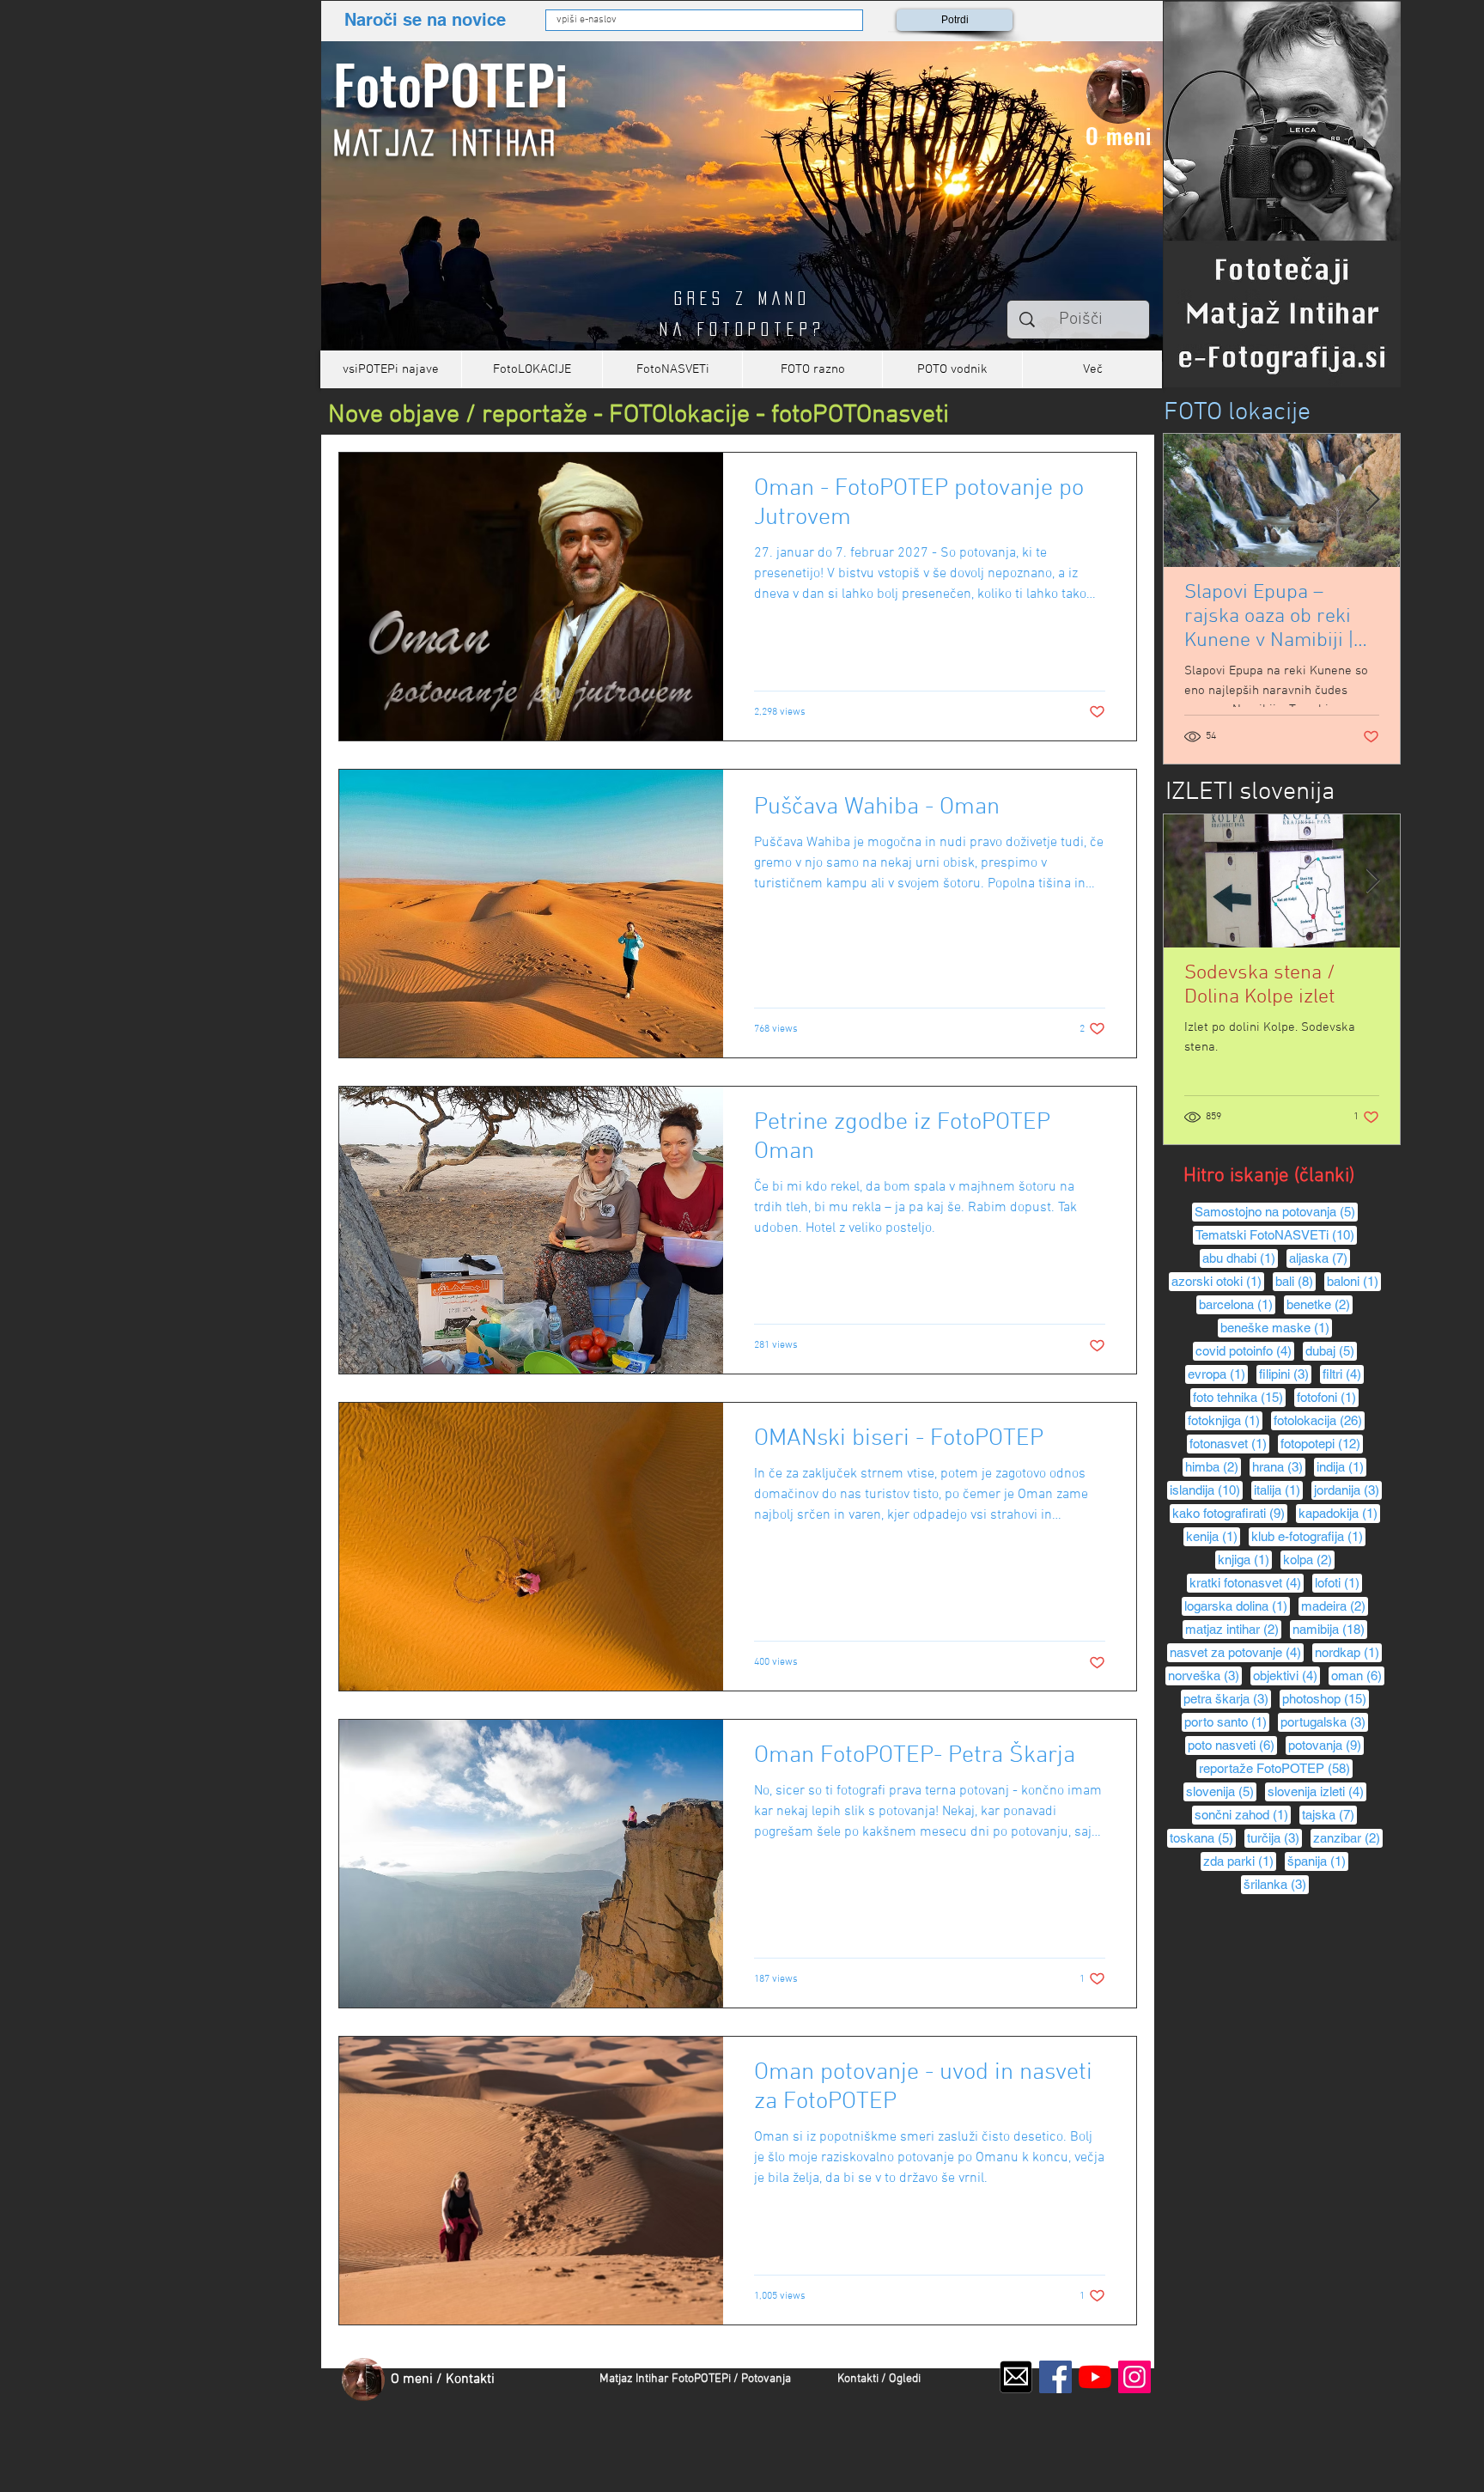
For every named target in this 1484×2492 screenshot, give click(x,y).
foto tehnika (1239, 1397)
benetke (1320, 1304)
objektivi (1286, 1675)
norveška (1205, 1675)
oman (1358, 1675)
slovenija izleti (1317, 1791)
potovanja (1326, 1745)
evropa (1218, 1374)
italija (1278, 1490)
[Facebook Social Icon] (1055, 2377)
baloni (1354, 1281)
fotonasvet (1229, 1443)
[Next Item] (1372, 500)
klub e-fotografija (1308, 1536)
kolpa (1309, 1559)
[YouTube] (1095, 2377)
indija (1341, 1466)
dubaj (1331, 1350)
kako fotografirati (1230, 1513)
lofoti (1338, 1582)
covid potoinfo (1245, 1350)
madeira (1335, 1605)
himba (1213, 1466)
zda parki (1240, 1861)
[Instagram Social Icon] (1134, 2377)
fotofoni (1328, 1397)
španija (1318, 1861)
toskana (1203, 1837)
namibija (1330, 1629)
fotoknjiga (1225, 1420)
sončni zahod (1243, 1814)
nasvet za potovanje (1237, 1652)
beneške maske (1276, 1327)
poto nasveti (1232, 1745)
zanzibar (1348, 1837)
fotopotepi (1322, 1443)
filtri (1343, 1374)
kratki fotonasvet (1247, 1582)
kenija (1213, 1536)
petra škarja (1227, 1698)
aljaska (1320, 1258)
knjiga (1245, 1559)
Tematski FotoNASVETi (1276, 1234)
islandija (1206, 1490)
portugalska (1324, 1721)
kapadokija (1339, 1513)
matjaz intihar (1233, 1629)
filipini (1285, 1374)
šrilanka (1276, 1884)
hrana (1279, 1466)
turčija (1274, 1837)
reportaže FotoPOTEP (1276, 1768)
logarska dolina (1237, 1605)
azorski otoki (1218, 1281)
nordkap (1348, 1652)
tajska (1329, 1814)
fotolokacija (1319, 1420)
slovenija (1221, 1791)
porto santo (1227, 1721)
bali (1295, 1281)
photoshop (1326, 1698)
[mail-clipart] (1016, 2377)
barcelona (1237, 1304)
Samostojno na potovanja (1276, 1211)
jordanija (1348, 1490)
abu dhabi (1240, 1258)
